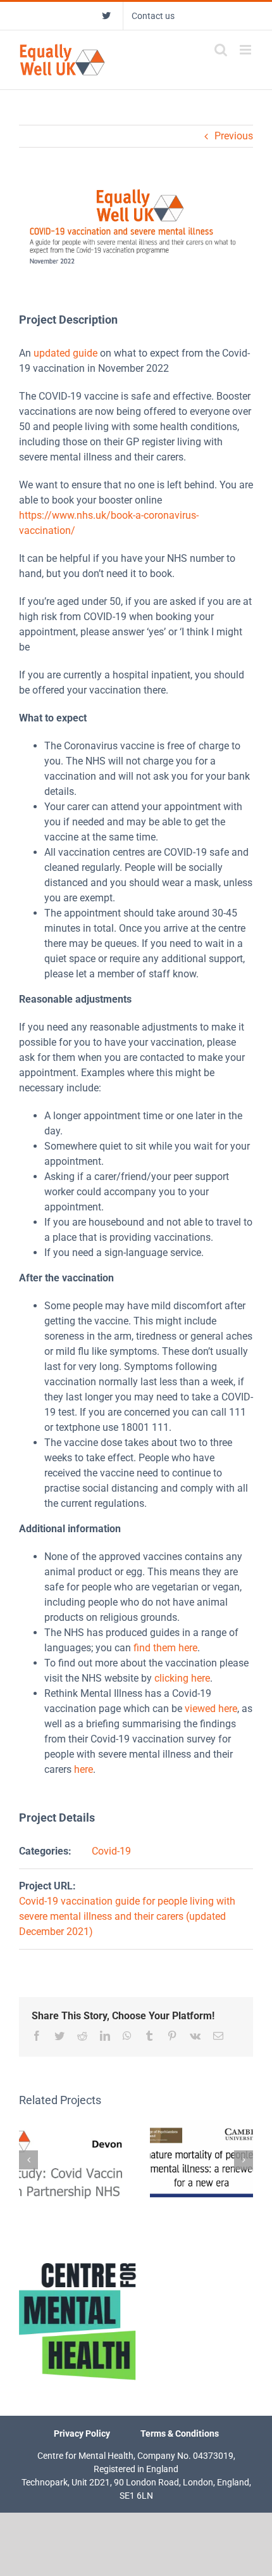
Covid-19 (111, 1851)
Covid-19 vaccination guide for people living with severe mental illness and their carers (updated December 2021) (127, 1916)
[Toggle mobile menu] (246, 50)
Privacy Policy (82, 2433)
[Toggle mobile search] (221, 50)
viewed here (211, 1709)
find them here (165, 1648)
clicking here (182, 1678)
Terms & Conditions (180, 2433)
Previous (234, 136)
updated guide (65, 353)
